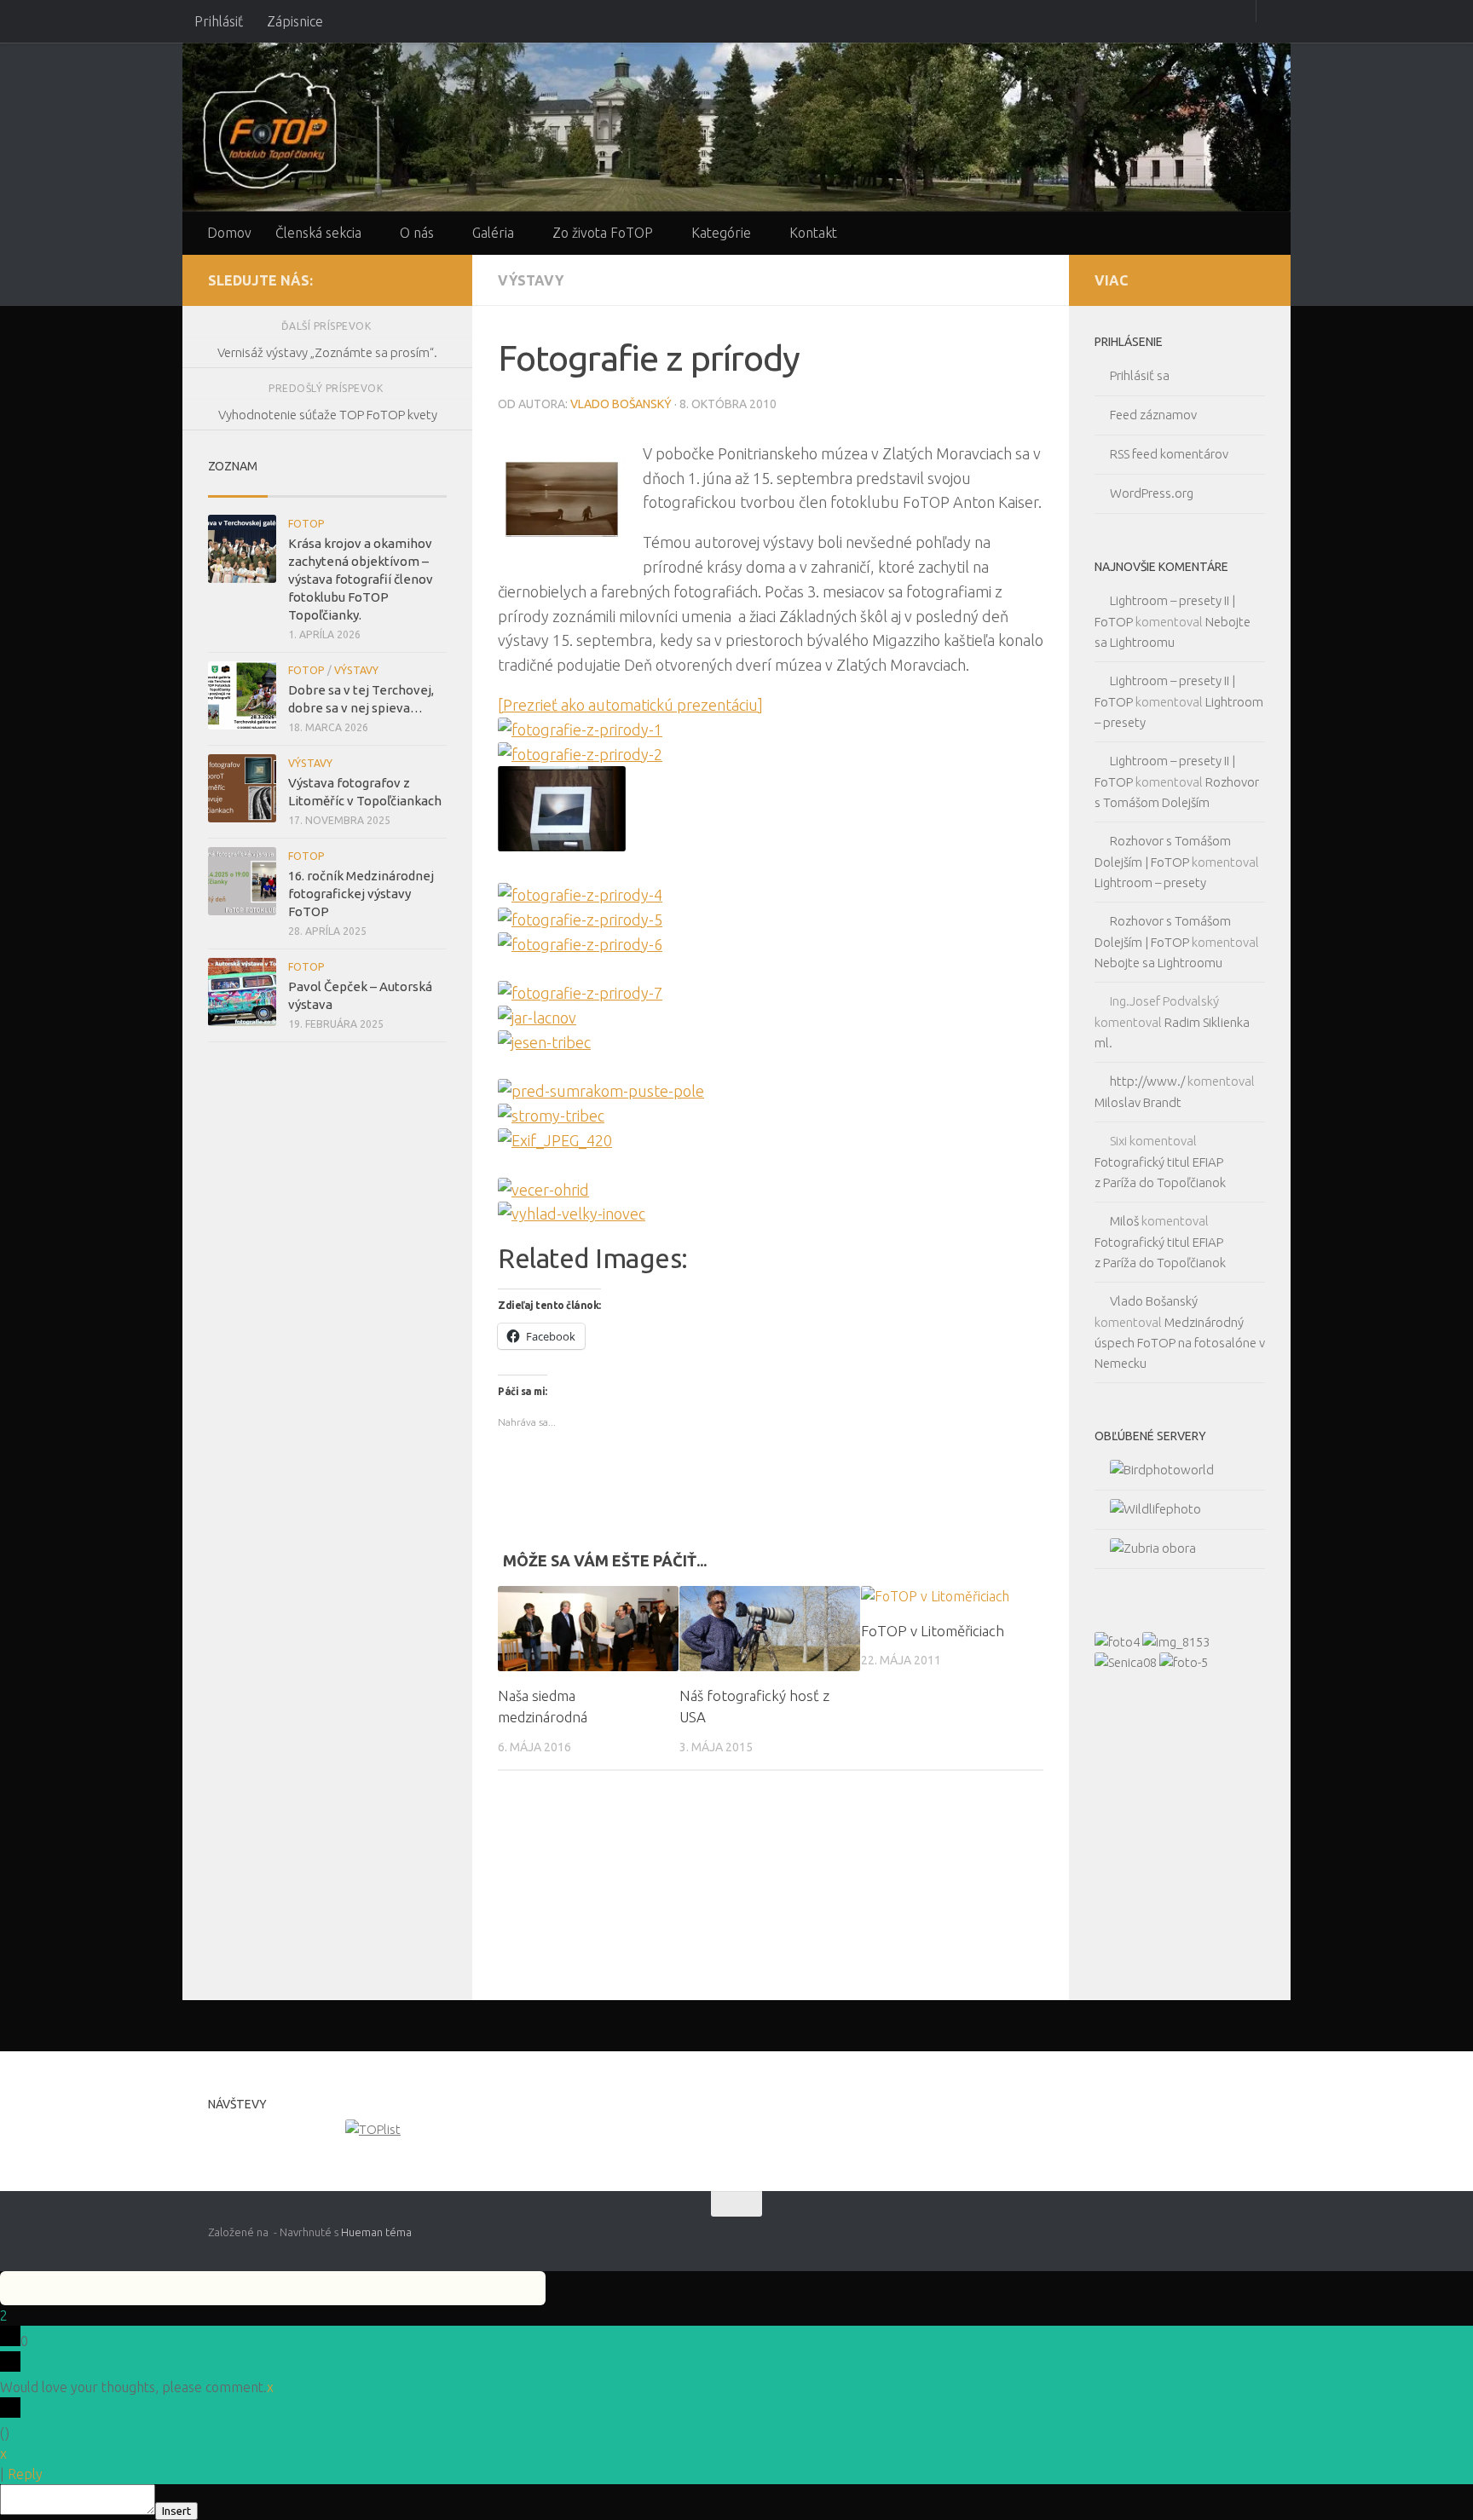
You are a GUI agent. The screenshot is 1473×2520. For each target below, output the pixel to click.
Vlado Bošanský (621, 404)
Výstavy (531, 280)
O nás (417, 233)
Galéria (493, 233)
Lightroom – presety (1150, 882)
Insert (176, 2511)
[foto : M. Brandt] (1184, 1662)
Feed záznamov (1153, 415)
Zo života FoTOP (603, 233)
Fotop (306, 524)
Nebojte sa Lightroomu (1158, 963)
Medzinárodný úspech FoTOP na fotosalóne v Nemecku (1180, 1343)
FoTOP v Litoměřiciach (933, 1631)
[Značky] (417, 490)
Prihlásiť (219, 21)
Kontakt (813, 233)
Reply (25, 2474)
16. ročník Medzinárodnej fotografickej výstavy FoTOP (361, 894)
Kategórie (721, 233)
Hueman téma (376, 2232)
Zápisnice (295, 21)
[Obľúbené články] (297, 490)
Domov (229, 233)
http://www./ (1147, 1081)
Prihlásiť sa (1140, 375)
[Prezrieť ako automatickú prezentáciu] (630, 705)
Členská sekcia (318, 233)
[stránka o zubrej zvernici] (1145, 1548)
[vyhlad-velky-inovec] (572, 1214)
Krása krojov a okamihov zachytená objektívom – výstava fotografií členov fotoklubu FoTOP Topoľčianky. (361, 579)
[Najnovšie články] (238, 490)
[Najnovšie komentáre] (357, 490)
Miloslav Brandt (1138, 1102)
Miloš (1124, 1221)
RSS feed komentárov (1169, 454)
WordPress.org (1152, 493)
